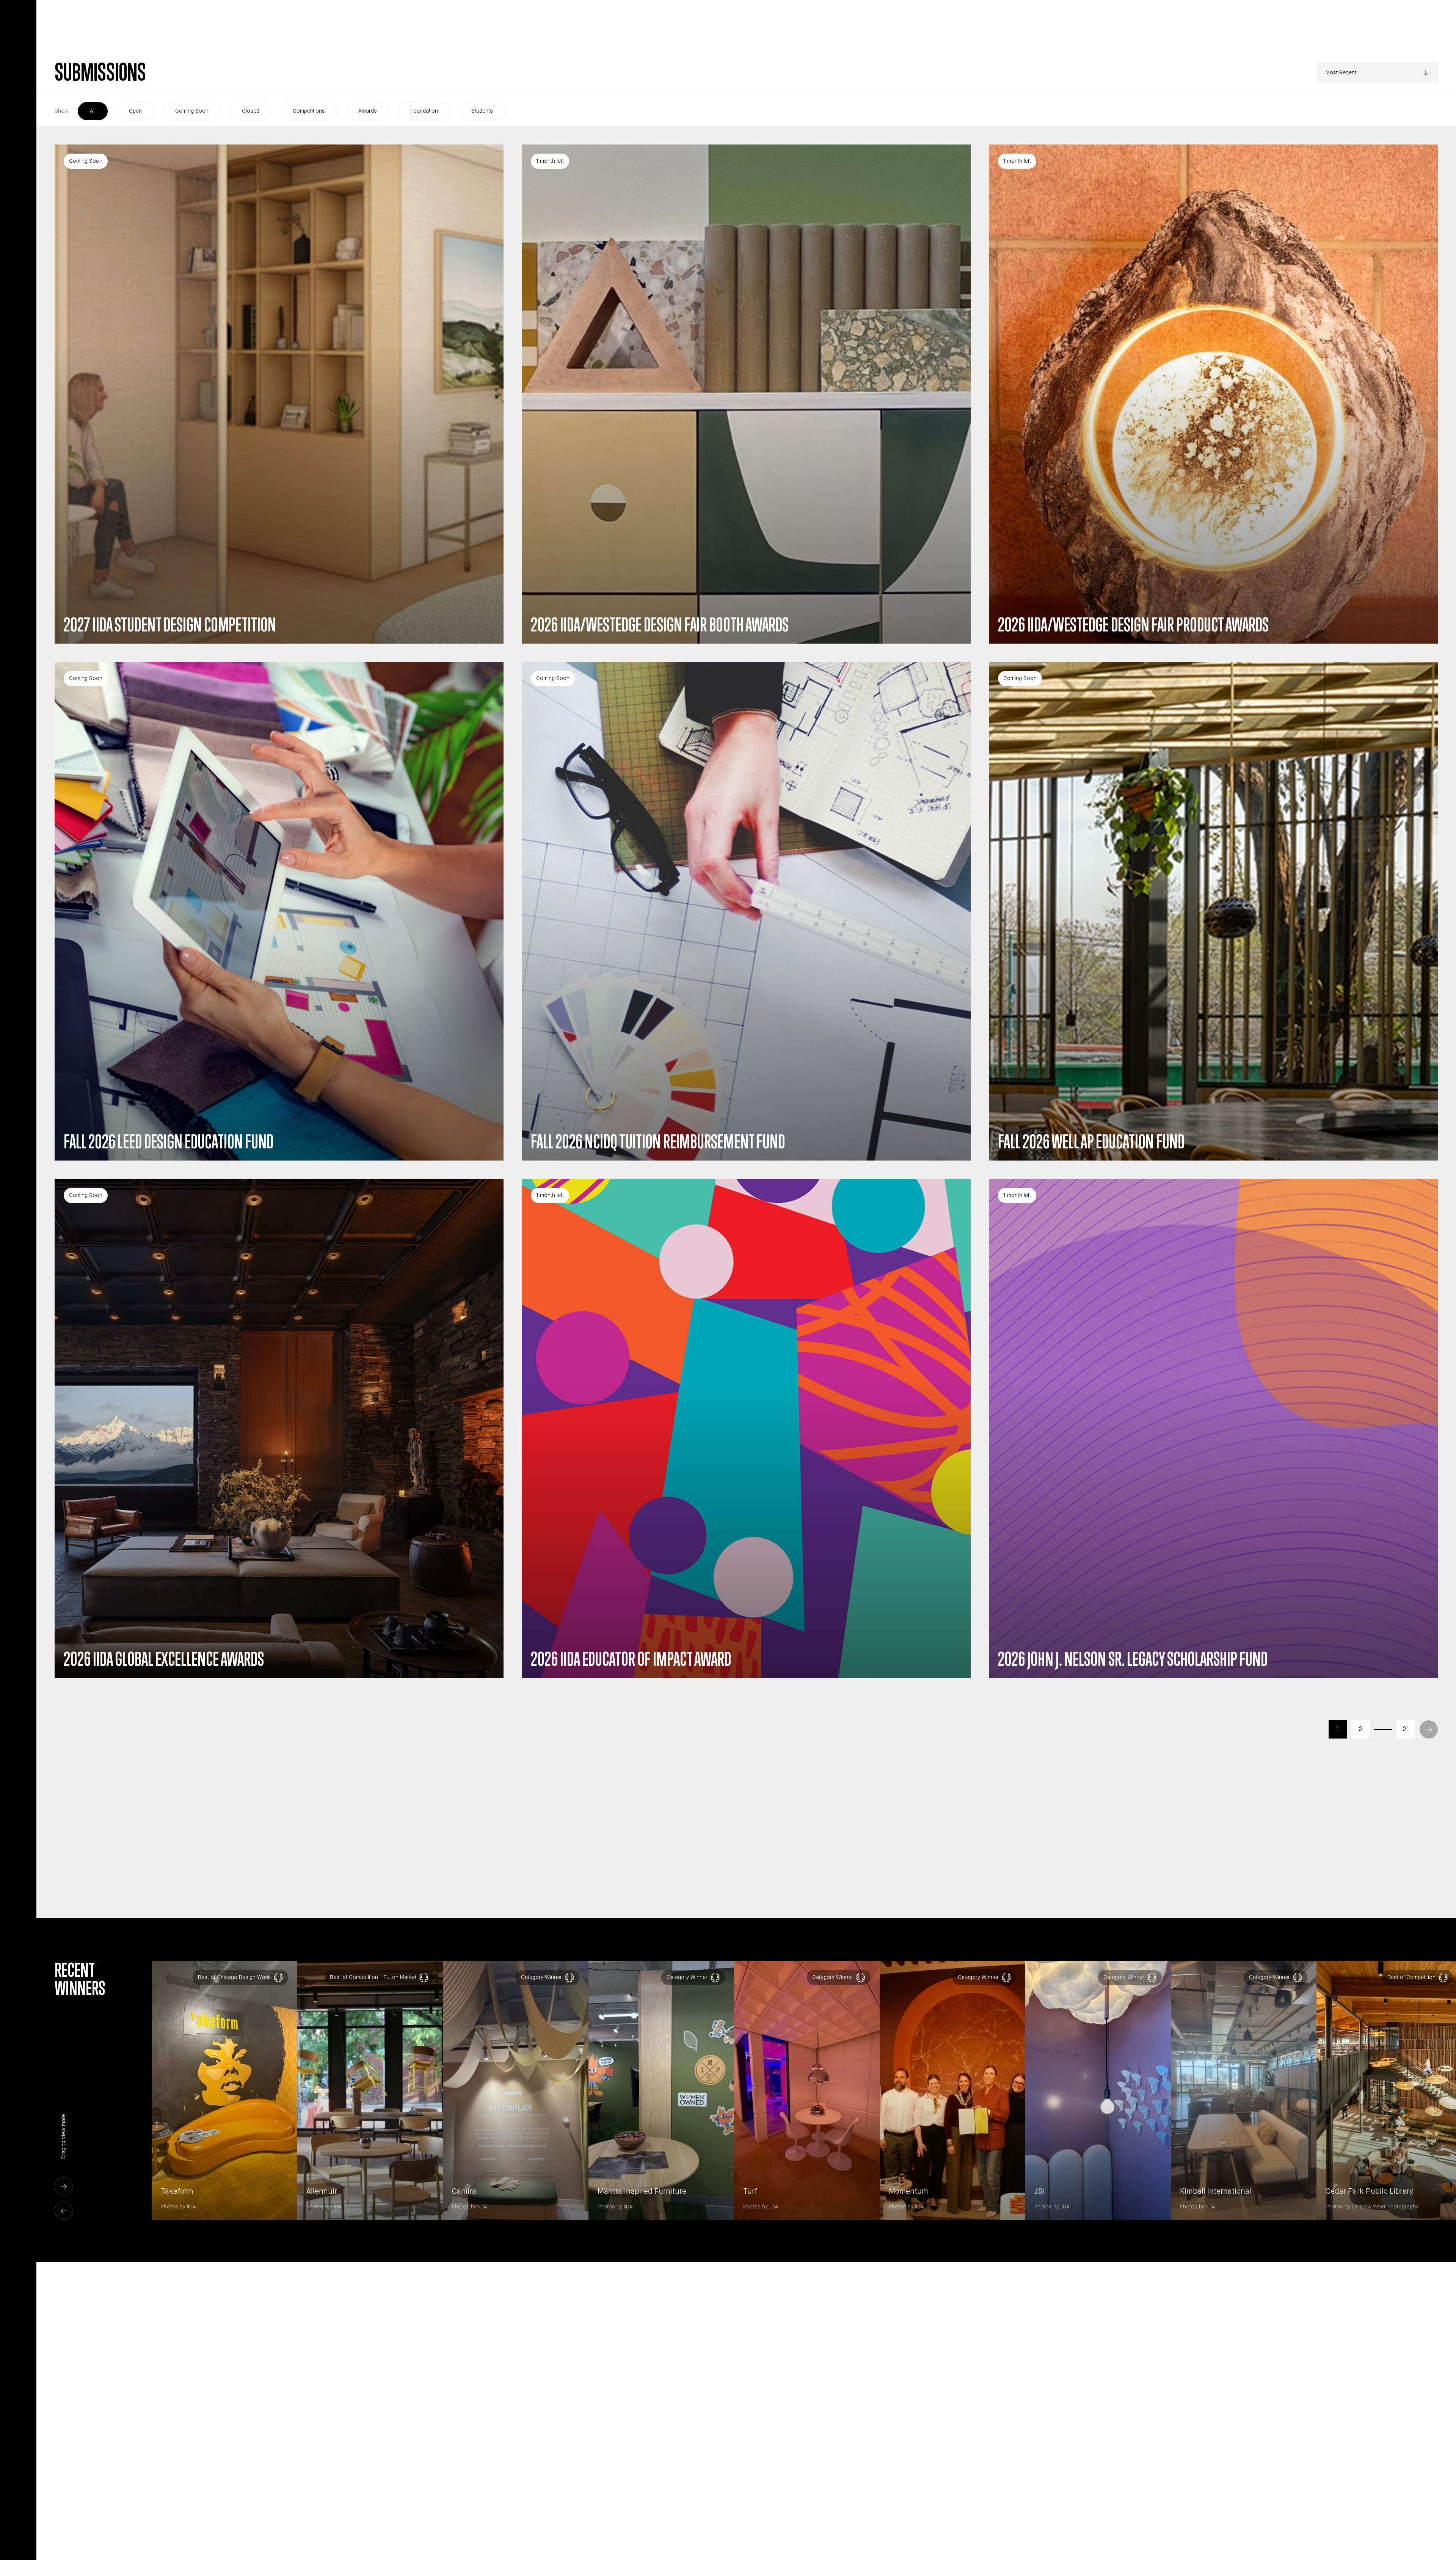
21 (1406, 1729)
